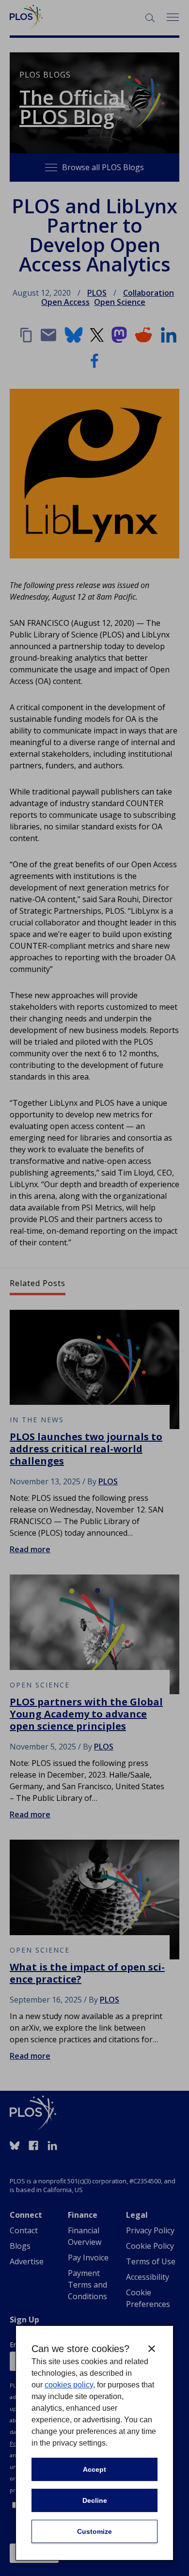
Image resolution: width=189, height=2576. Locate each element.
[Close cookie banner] (152, 2349)
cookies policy (69, 2385)
